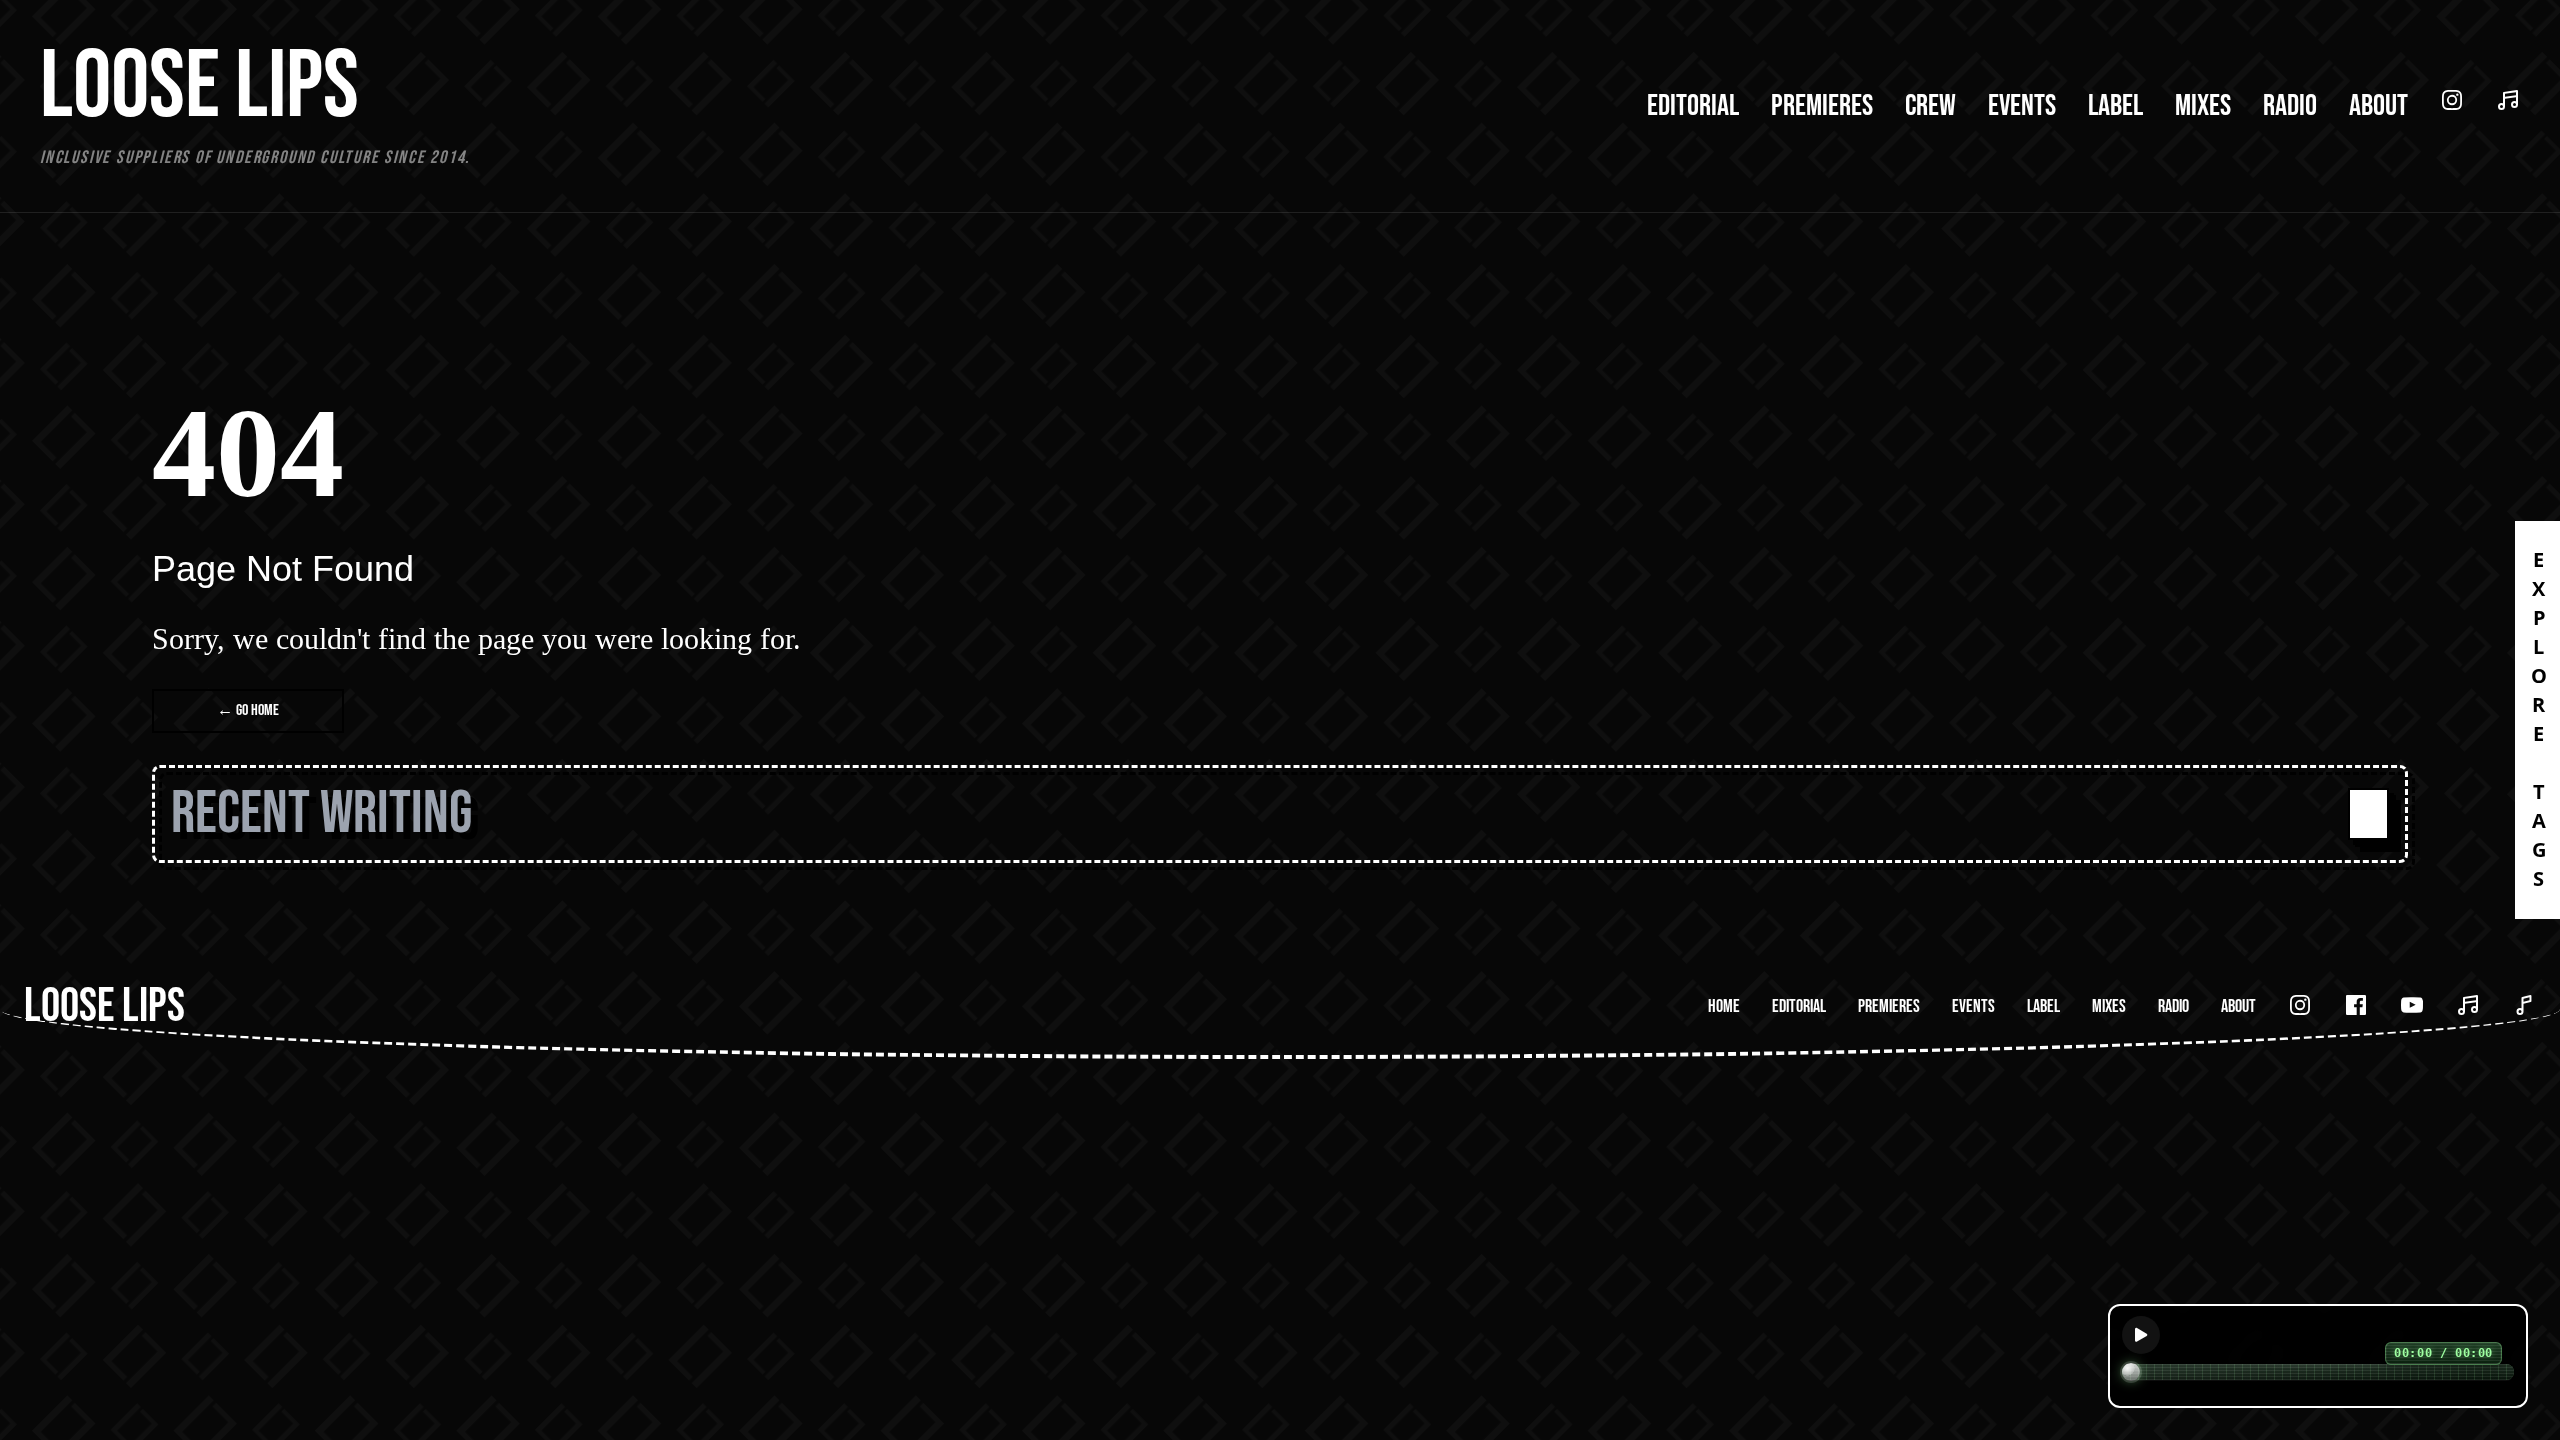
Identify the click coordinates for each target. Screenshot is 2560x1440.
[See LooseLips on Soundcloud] (2508, 100)
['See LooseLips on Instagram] (2300, 1005)
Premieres (1822, 106)
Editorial (1693, 106)
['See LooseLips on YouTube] (2412, 1005)
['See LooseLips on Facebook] (2356, 1005)
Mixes (2203, 106)
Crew (1930, 106)
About (2378, 106)
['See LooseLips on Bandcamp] (2524, 1005)
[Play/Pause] (2141, 1335)
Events (2022, 106)
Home (1724, 1006)
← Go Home (248, 710)
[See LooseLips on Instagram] (2452, 100)
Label (2115, 106)
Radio (2290, 106)
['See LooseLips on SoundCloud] (2468, 1005)
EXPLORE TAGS (2538, 720)
